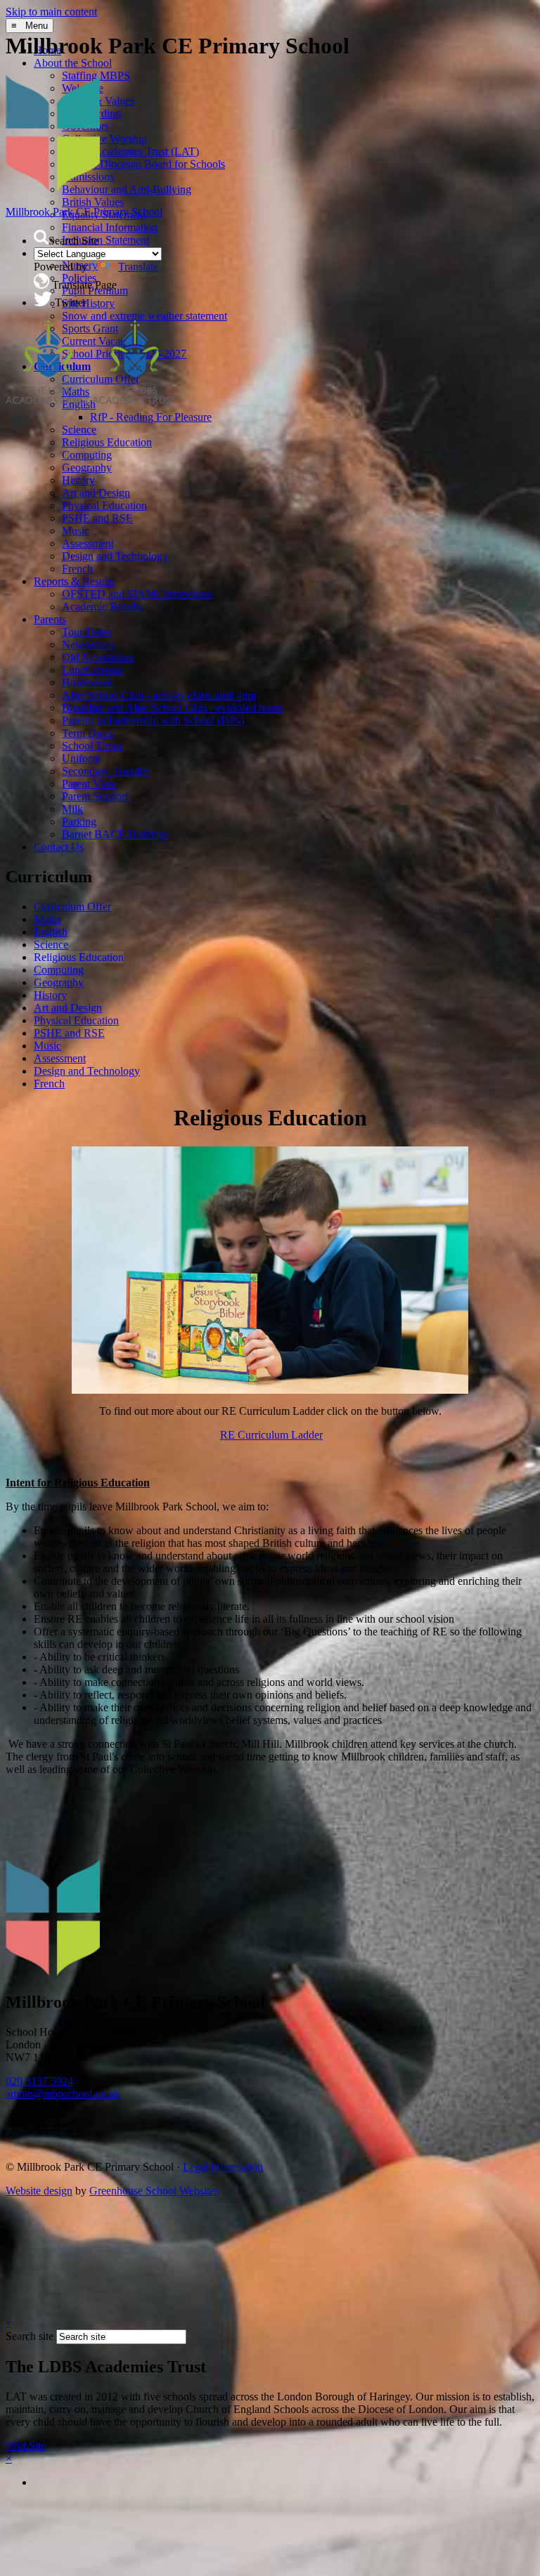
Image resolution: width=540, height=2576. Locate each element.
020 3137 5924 (39, 2081)
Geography (87, 468)
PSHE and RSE (97, 518)
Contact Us (59, 847)
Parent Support (95, 796)
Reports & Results (74, 581)
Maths (47, 919)
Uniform (81, 758)
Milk (72, 809)
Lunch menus (92, 670)
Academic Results (102, 607)
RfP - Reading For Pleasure (151, 417)
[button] (41, 237)
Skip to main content (51, 12)
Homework (87, 682)
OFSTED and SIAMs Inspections (137, 594)
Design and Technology (115, 556)
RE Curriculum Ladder (271, 1435)
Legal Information (223, 2167)
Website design (39, 2191)
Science (79, 430)
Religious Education (107, 442)
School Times (92, 746)
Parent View (89, 784)
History (78, 480)
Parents (50, 619)
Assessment (88, 543)
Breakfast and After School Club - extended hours (173, 708)
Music (76, 531)
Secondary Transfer (105, 771)
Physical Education (104, 505)
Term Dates (88, 733)
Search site (30, 2336)
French (77, 569)
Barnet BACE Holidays (115, 834)
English (51, 932)
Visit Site (26, 2446)
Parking (79, 822)
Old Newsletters (98, 657)
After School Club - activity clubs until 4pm (159, 695)
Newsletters (88, 645)
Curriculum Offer (72, 907)
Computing (87, 455)
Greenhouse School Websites (154, 2191)
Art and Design (96, 493)
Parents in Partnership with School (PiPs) (153, 720)
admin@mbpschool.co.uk (63, 2094)
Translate (138, 267)
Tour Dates (86, 632)
